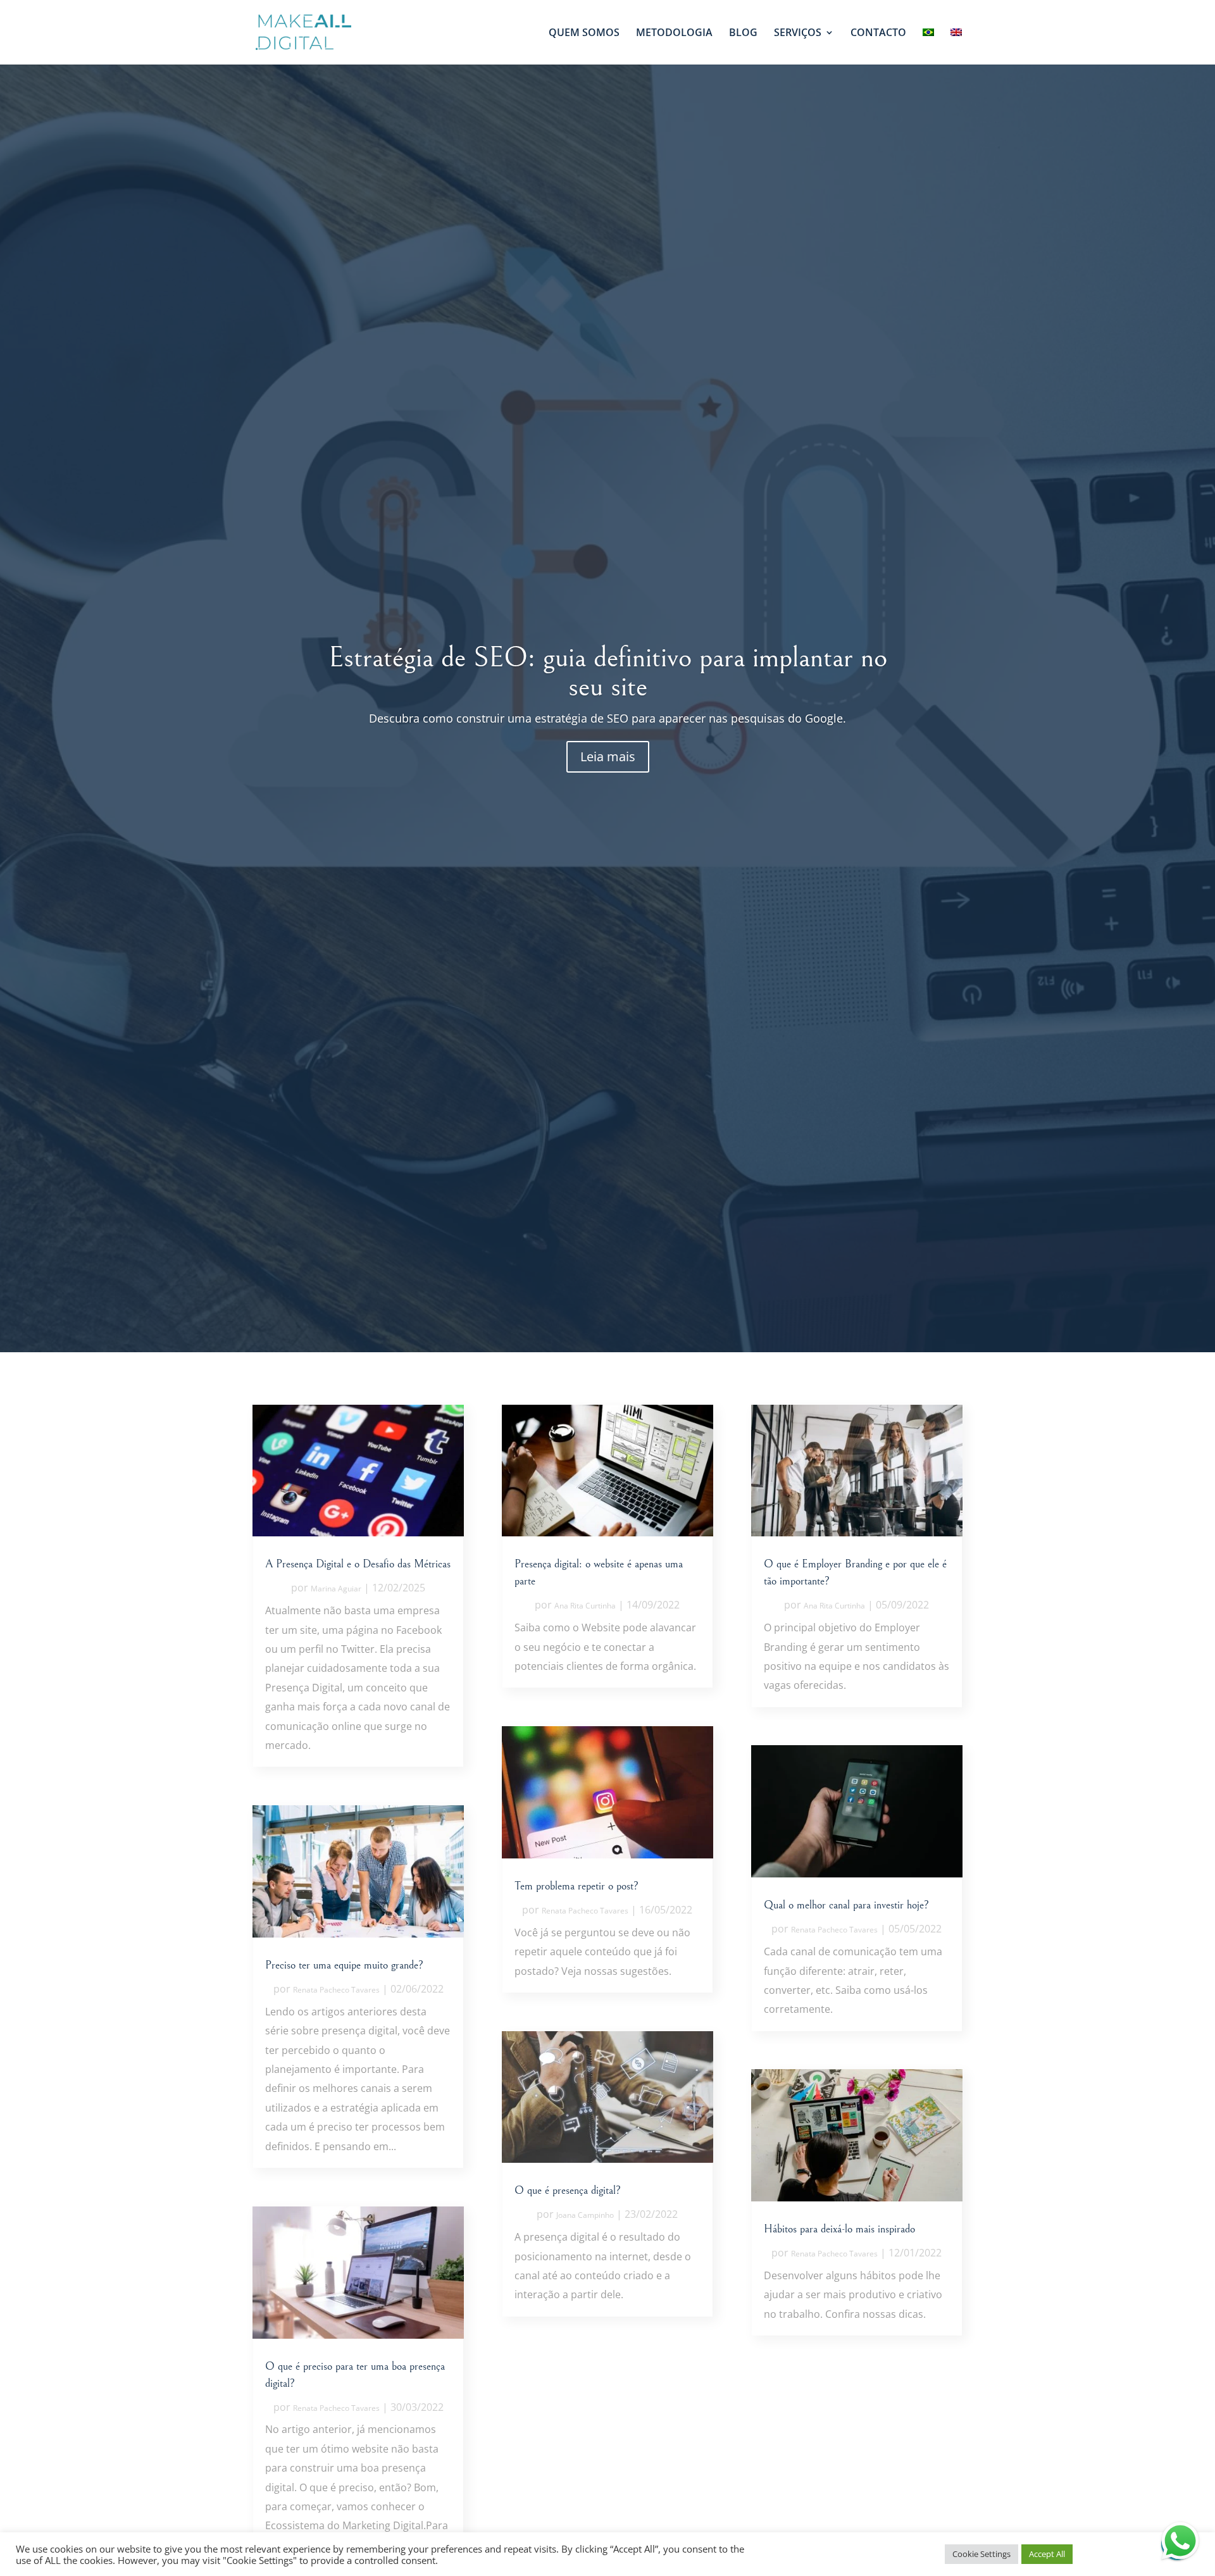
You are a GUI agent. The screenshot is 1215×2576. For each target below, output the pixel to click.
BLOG (743, 34)
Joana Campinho (585, 2215)
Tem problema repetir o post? (576, 1886)
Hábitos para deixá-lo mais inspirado (839, 2229)
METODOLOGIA (674, 34)
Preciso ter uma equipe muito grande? (344, 1965)
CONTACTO (878, 34)
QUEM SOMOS (584, 34)
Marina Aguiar (336, 1589)
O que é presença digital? (568, 2190)
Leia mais (608, 756)
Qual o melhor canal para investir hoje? (846, 1905)
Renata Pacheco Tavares (336, 1990)
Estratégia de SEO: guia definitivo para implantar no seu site (608, 672)
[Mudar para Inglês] (956, 46)
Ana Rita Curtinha (585, 1606)
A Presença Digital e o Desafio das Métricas (358, 1564)
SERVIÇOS (798, 34)
